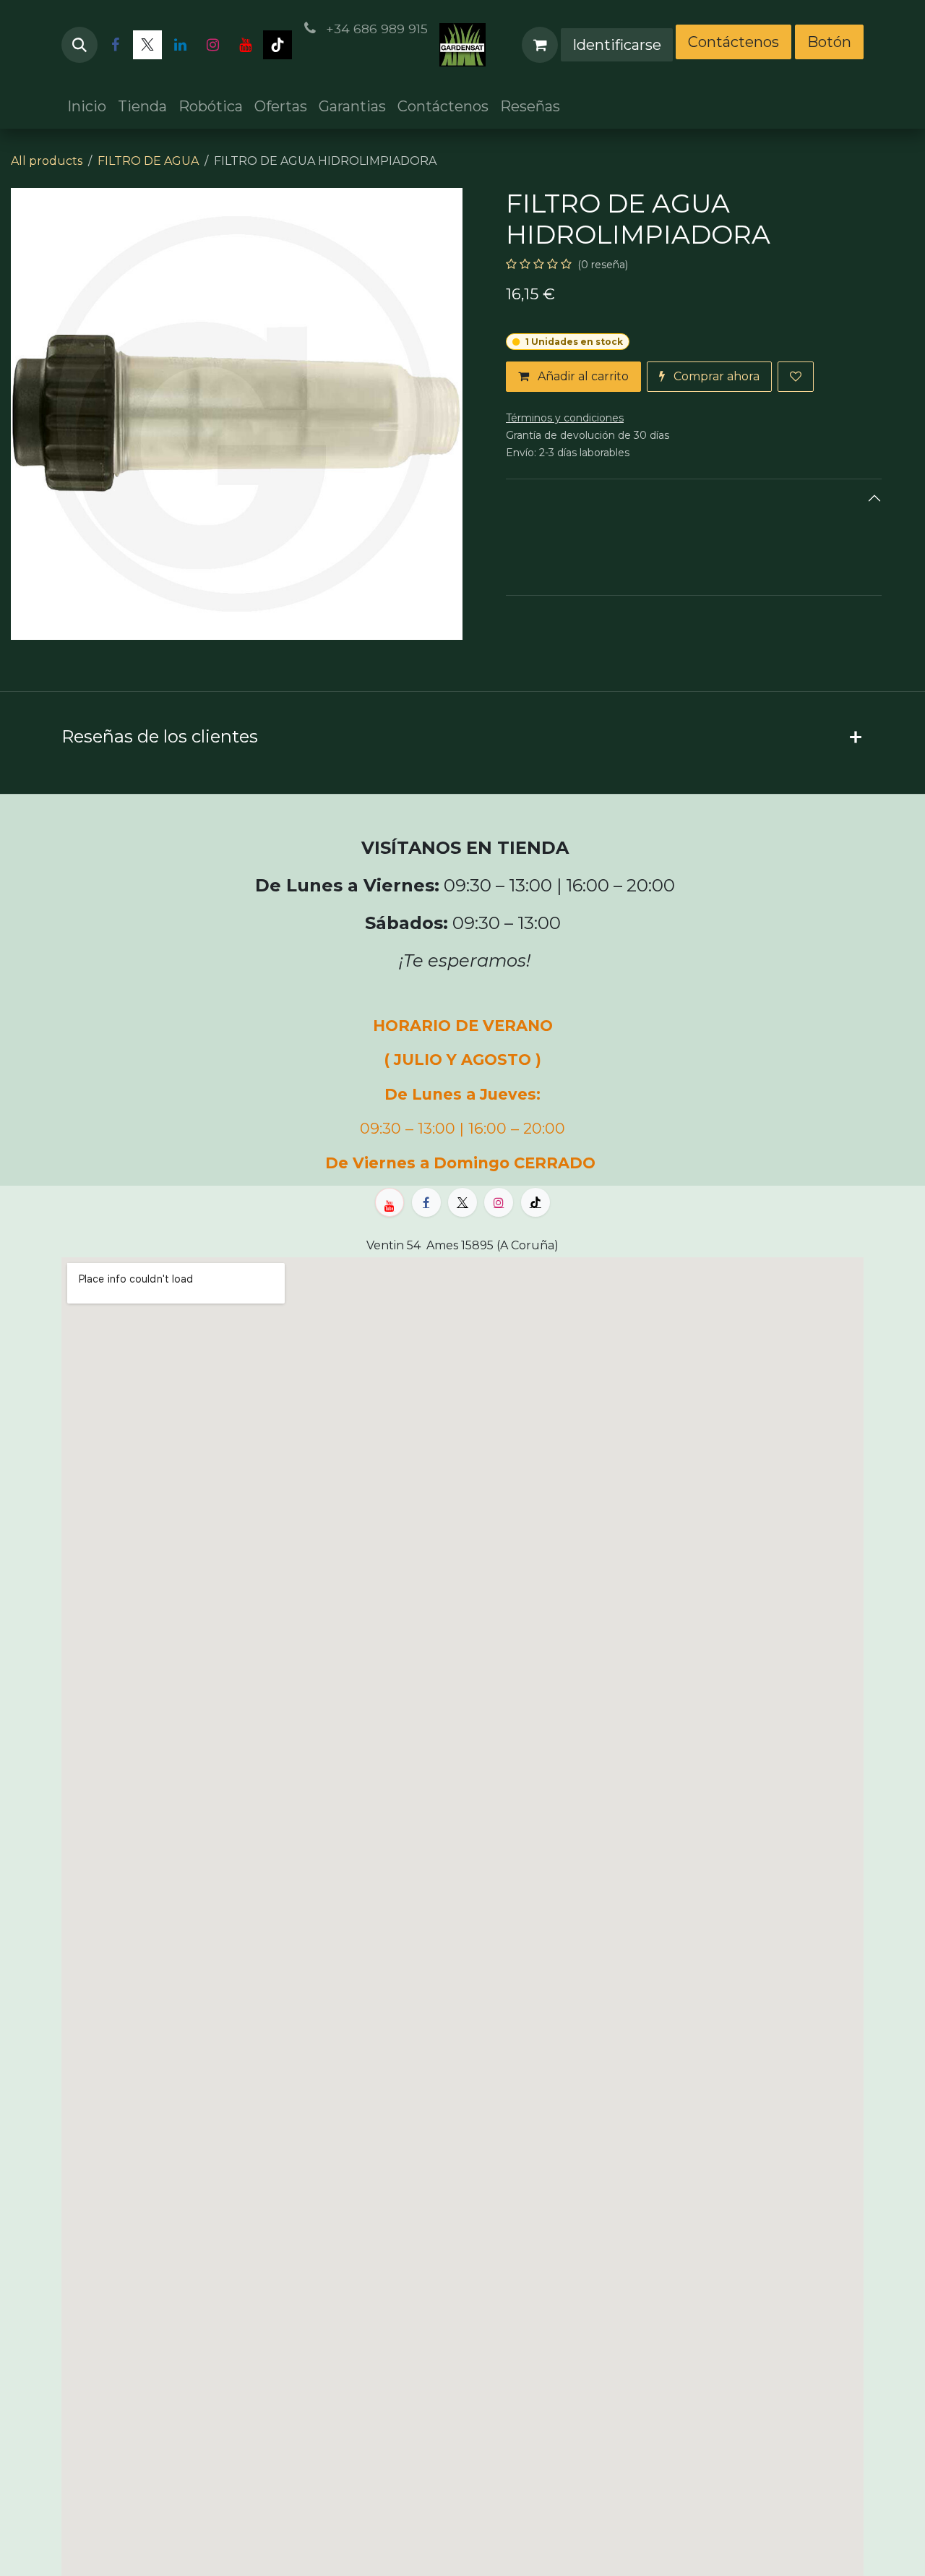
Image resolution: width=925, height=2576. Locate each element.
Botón (829, 42)
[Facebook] (115, 45)
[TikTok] (277, 45)
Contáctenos (733, 42)
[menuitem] (87, 106)
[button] (79, 45)
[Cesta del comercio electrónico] (540, 45)
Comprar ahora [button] (715, 376)
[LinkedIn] (180, 45)
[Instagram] (212, 45)
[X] (147, 45)
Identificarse (617, 45)
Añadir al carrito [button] (582, 376)
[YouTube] (245, 45)
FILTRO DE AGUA (148, 161)
